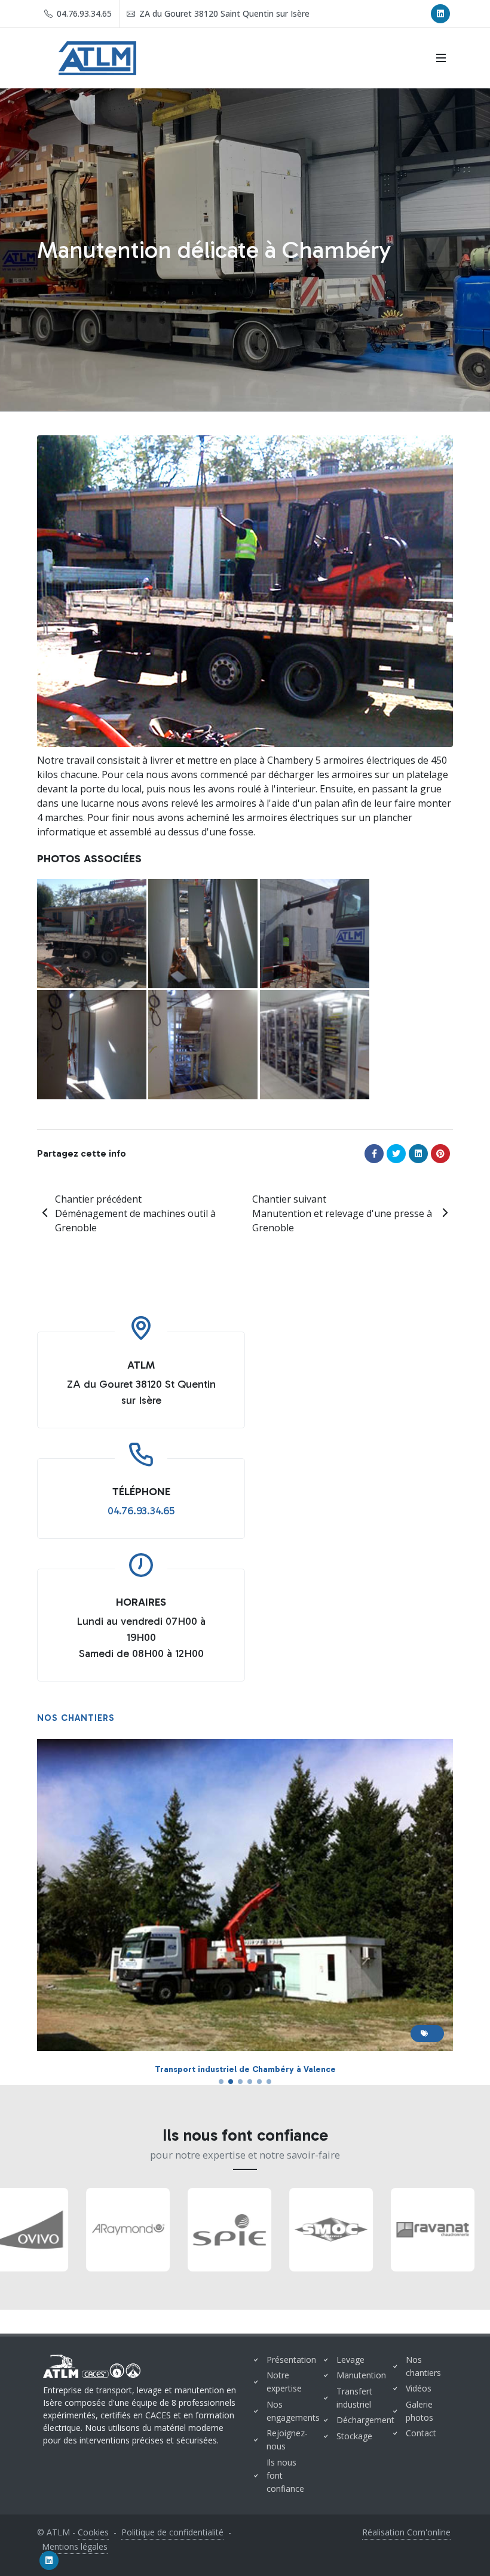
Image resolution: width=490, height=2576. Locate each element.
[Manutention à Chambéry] (203, 1045)
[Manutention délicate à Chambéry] (92, 1045)
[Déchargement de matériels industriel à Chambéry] (92, 934)
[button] (221, 2082)
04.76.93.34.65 (83, 13)
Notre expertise (284, 2382)
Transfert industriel (354, 2398)
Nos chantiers (423, 2366)
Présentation (291, 2360)
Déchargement (365, 2420)
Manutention (361, 2375)
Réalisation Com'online (406, 2532)
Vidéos (419, 2388)
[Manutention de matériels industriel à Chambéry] (315, 1045)
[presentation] (11, 2230)
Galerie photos (419, 2411)
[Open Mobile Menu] (441, 58)
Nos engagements (293, 2411)
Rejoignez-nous (287, 2440)
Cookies (93, 2532)
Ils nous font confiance (285, 2475)
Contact (421, 2433)
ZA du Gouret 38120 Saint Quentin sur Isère (223, 13)
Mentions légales (75, 2546)
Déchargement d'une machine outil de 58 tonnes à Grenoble (245, 2069)
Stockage (354, 2436)
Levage (350, 2360)
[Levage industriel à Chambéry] (315, 934)
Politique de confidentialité (172, 2532)
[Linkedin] (440, 14)
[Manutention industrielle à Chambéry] (203, 934)
